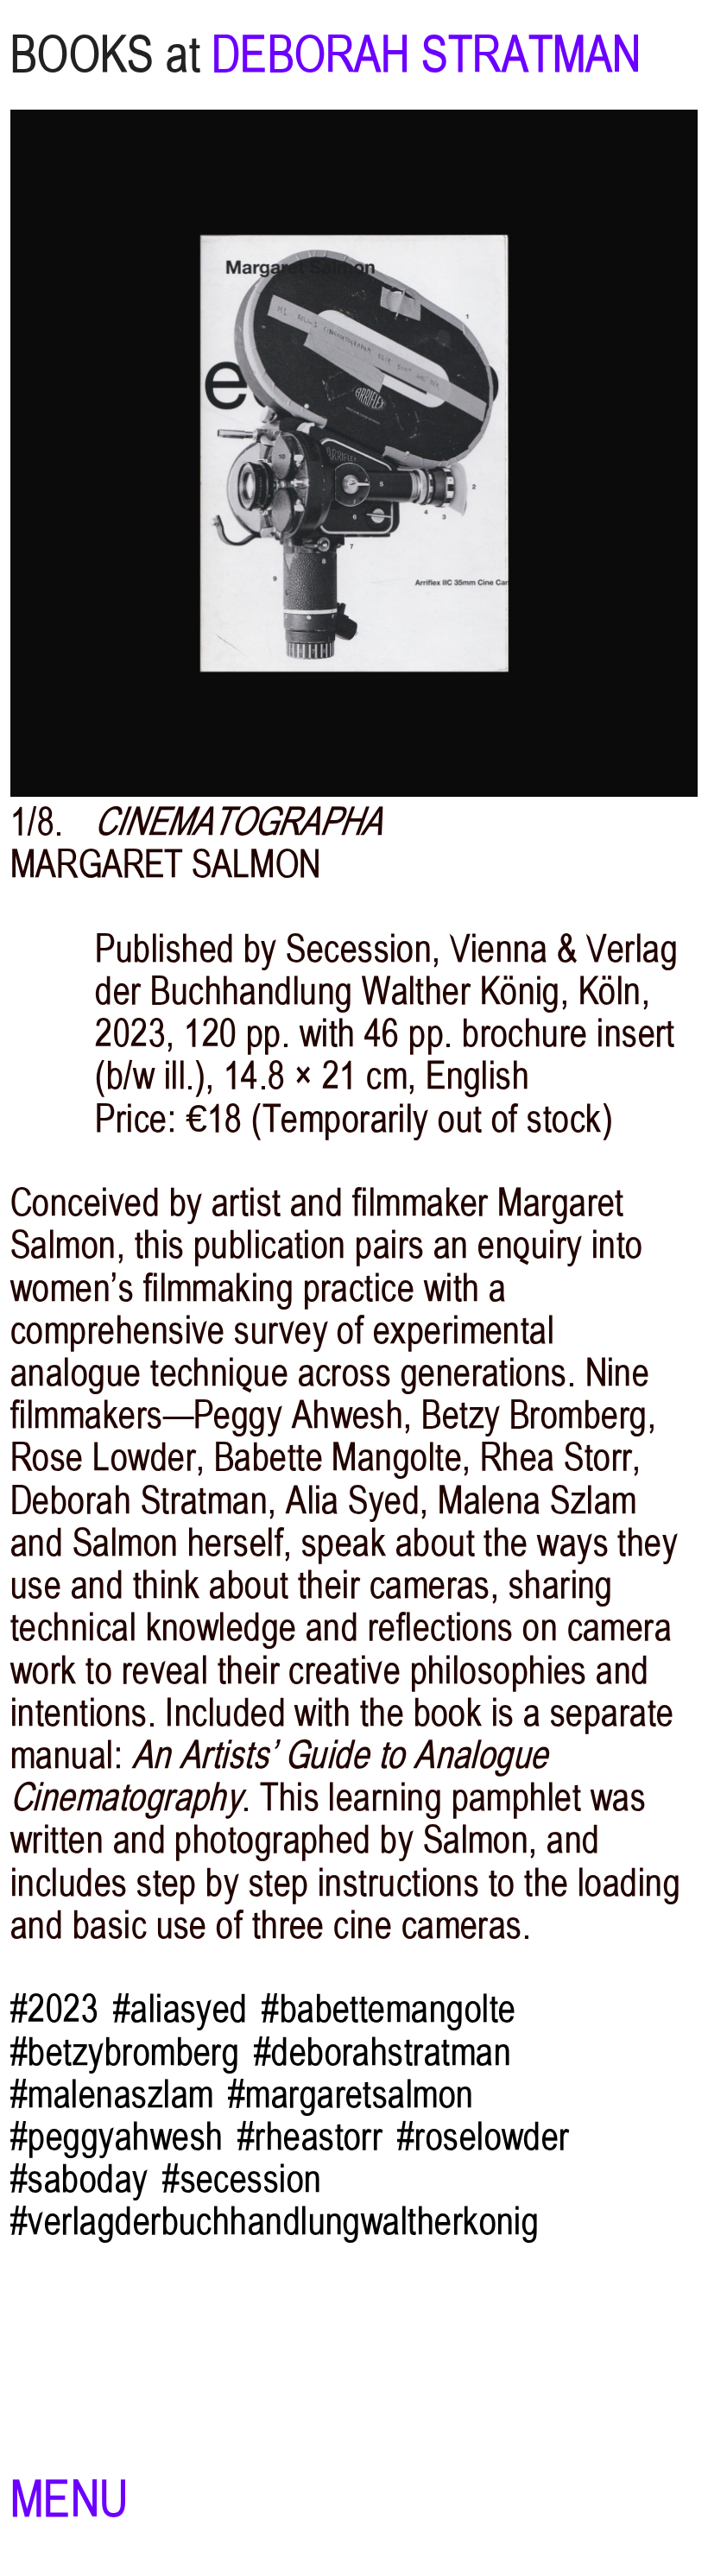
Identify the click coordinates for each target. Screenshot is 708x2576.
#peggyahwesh (117, 2137)
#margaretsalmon (351, 2095)
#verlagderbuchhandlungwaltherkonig (275, 2222)
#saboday (79, 2179)
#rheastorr (310, 2137)
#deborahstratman (382, 2052)
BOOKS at (105, 55)
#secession (242, 2179)
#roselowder (484, 2137)
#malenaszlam (112, 2095)
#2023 (54, 2009)
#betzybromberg (125, 2052)
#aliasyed (180, 2009)
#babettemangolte (389, 2009)
